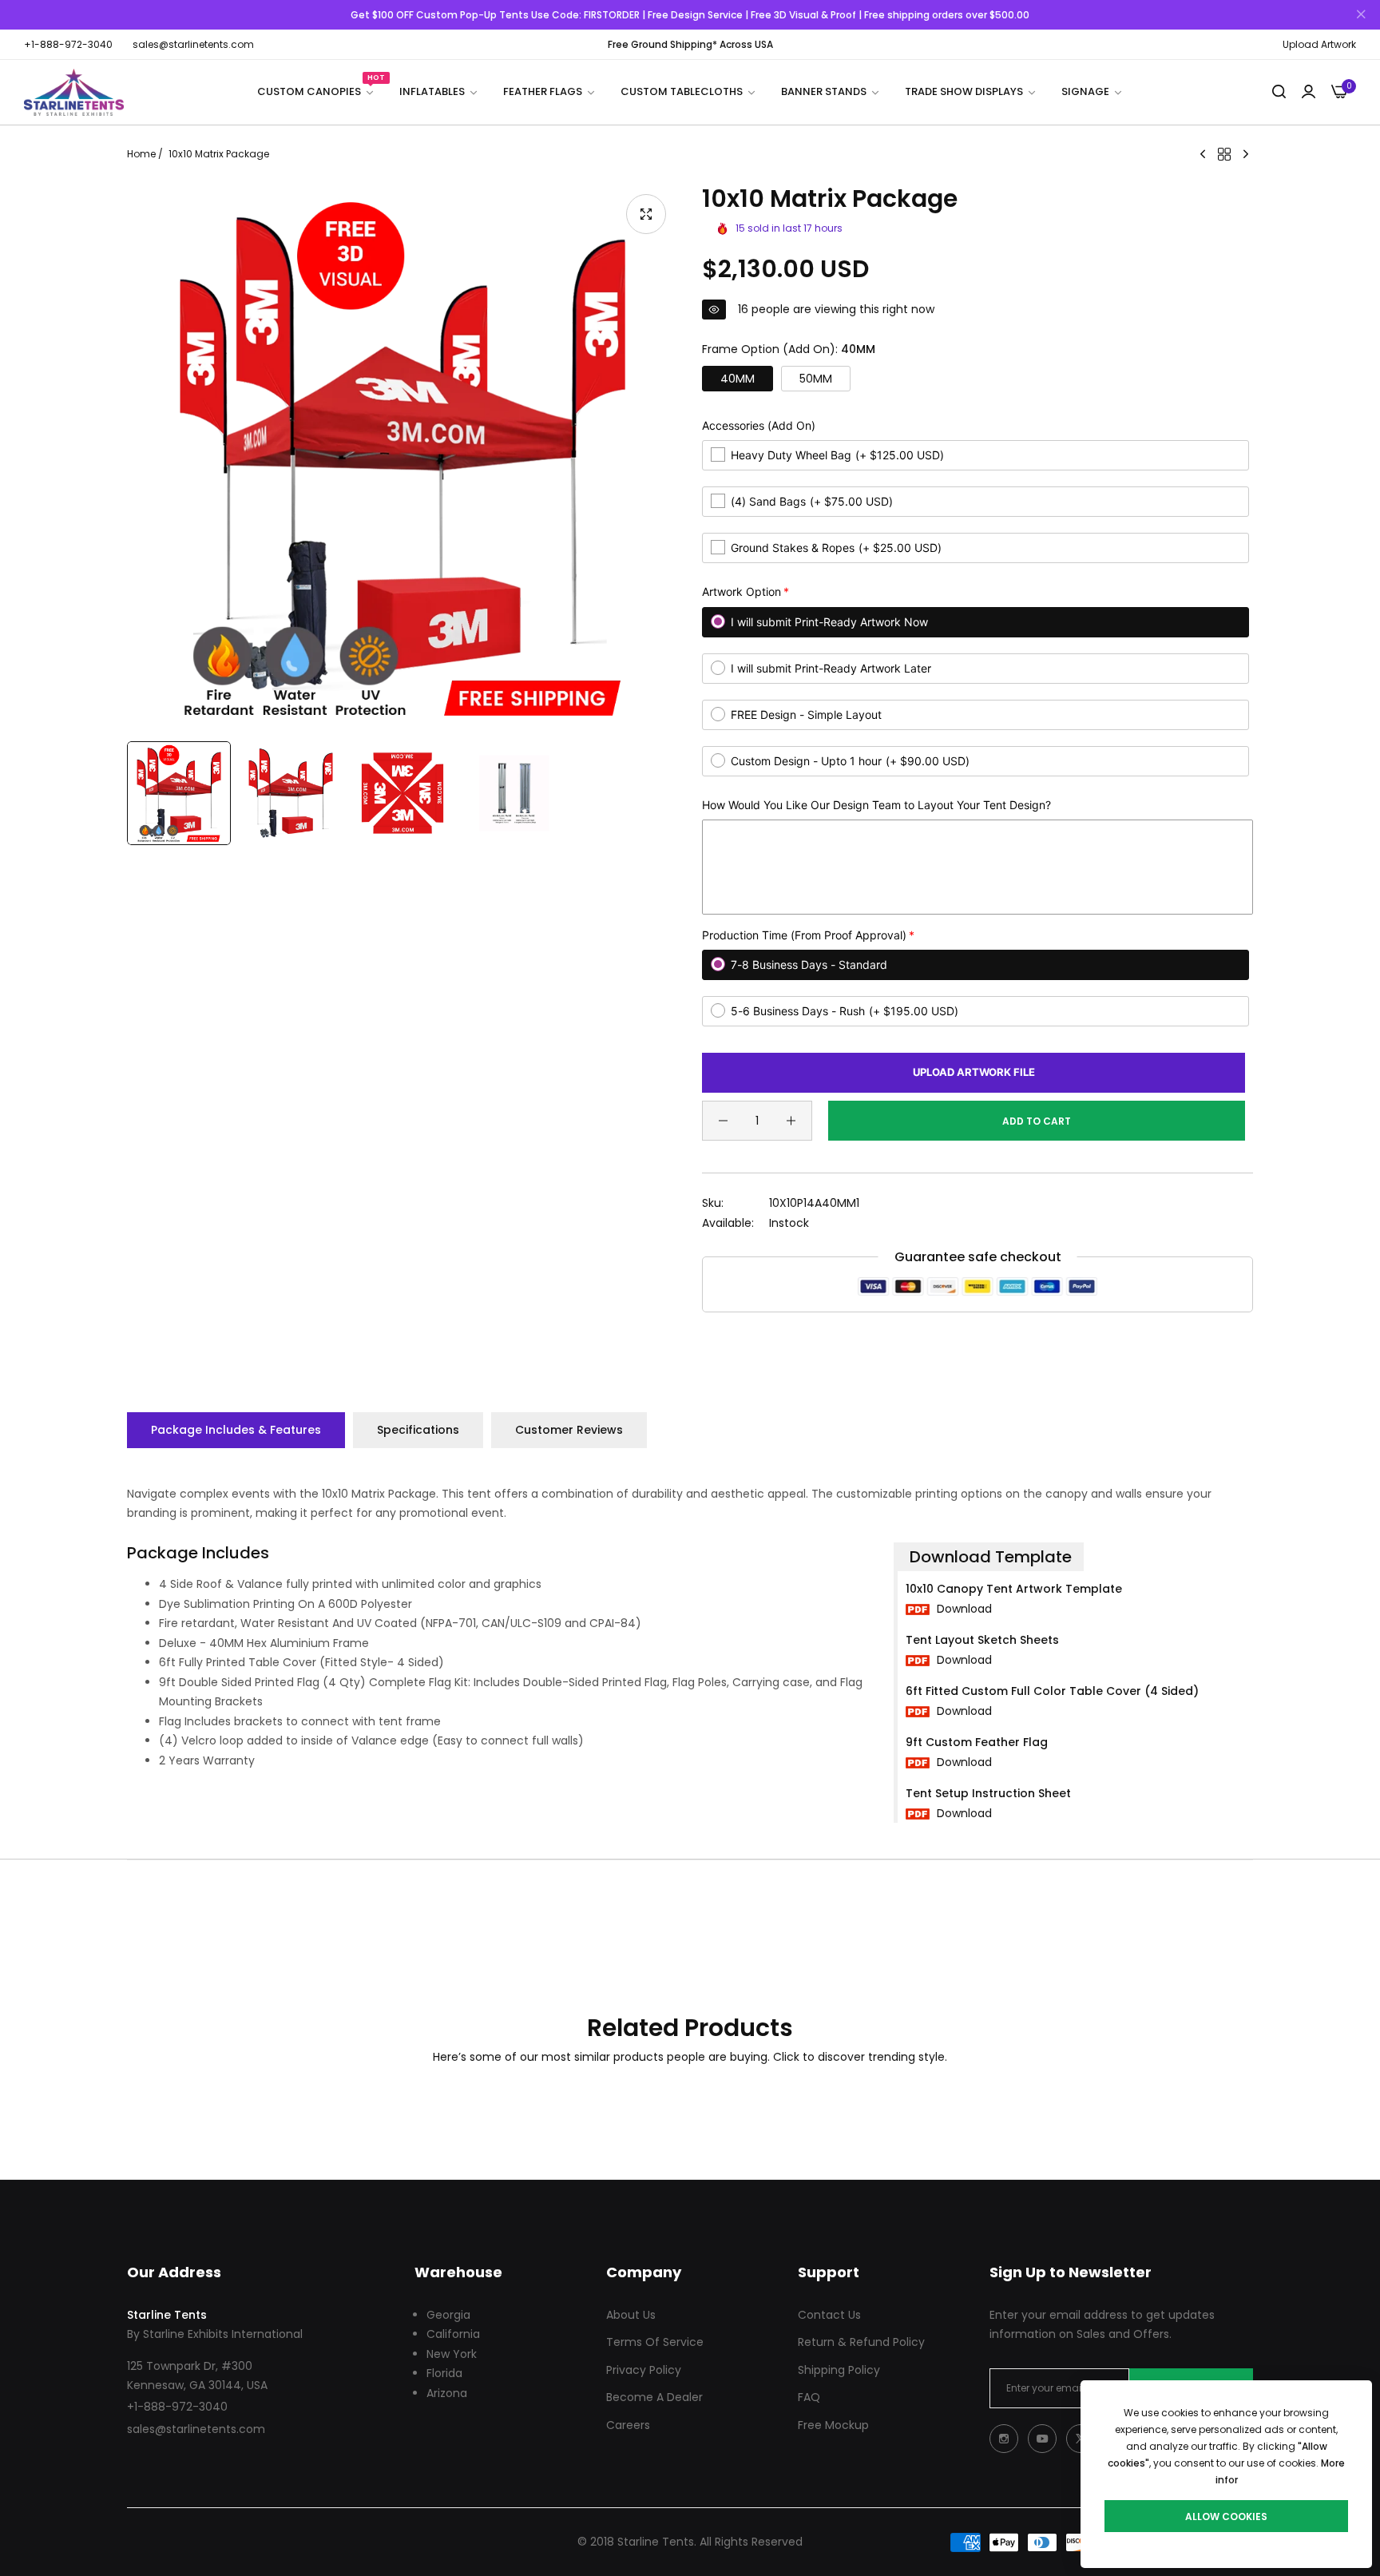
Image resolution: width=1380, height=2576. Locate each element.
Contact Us (829, 2315)
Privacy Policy (644, 2370)
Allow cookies (1226, 2516)
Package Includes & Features (236, 1430)
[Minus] (723, 1121)
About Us (631, 2315)
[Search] (1279, 92)
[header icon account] (1309, 92)
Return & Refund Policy (861, 2342)
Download (963, 1609)
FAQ (809, 2397)
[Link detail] (1004, 2439)
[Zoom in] (646, 214)
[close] (1361, 15)
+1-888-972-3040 (177, 2407)
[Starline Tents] (74, 92)
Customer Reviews (569, 1430)
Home (141, 154)
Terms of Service (655, 2342)
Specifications (418, 1430)
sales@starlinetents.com (196, 2429)
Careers (628, 2425)
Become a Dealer (654, 2397)
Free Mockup (833, 2425)
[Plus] (791, 1121)
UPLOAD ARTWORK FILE (974, 1072)
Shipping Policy (839, 2370)
